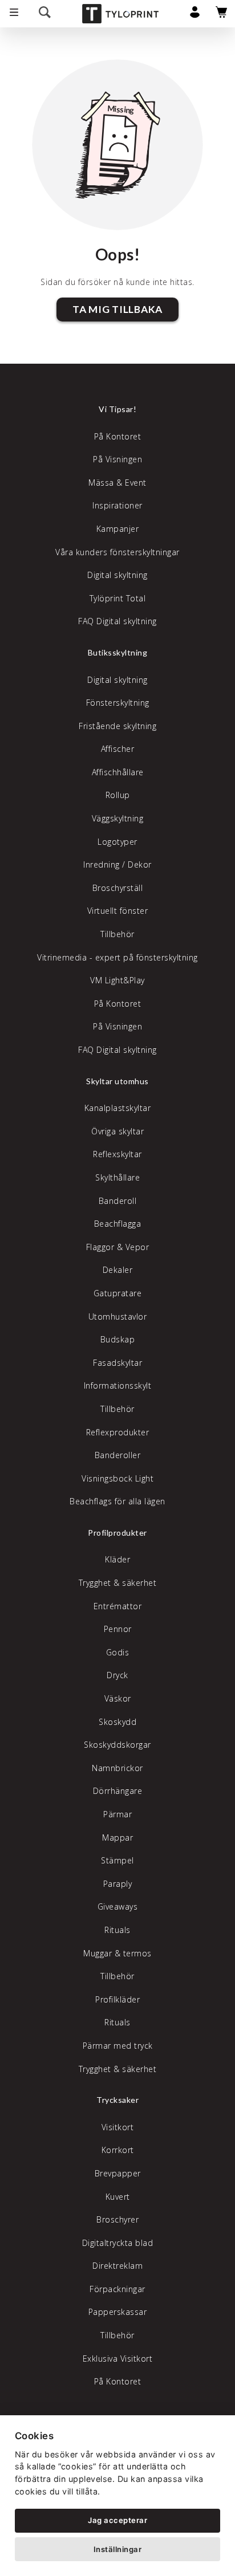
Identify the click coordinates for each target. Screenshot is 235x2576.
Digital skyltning (117, 575)
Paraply (118, 1884)
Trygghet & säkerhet (118, 1583)
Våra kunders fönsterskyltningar (117, 552)
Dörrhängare (118, 1791)
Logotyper (117, 842)
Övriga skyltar (117, 1131)
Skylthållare (117, 1177)
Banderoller (118, 1455)
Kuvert (118, 2197)
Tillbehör (117, 934)
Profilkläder (117, 1999)
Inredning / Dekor (117, 864)
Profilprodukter (117, 1533)
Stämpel (117, 1860)
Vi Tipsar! (117, 409)
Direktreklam (117, 2266)
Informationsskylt (118, 1385)
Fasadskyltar (117, 1363)
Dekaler (118, 1270)
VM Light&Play (117, 980)
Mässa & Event (117, 483)
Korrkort (118, 2150)
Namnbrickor (117, 1768)
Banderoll (118, 1201)
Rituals (117, 1930)
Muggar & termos (117, 1953)
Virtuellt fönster (118, 911)
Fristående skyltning (117, 726)
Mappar (117, 1838)
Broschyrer (117, 2219)
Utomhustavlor (118, 1317)
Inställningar (118, 2549)
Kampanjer (118, 529)
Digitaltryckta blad (118, 2243)
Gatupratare (118, 1293)
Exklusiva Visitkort (118, 2359)
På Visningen (117, 459)
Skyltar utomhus (117, 1081)
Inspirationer (117, 505)
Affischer (118, 749)
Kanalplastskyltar (118, 1108)
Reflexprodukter (118, 1432)
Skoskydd (117, 1722)
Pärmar (117, 1814)
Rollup (118, 795)
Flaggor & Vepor (118, 1247)
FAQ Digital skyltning (117, 621)
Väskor (118, 1698)
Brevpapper (118, 2173)
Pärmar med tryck (118, 2046)
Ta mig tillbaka (117, 309)
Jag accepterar (117, 2520)
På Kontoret (118, 436)
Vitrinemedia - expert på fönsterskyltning (117, 957)
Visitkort (118, 2127)
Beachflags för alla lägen (117, 1501)
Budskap (118, 1339)
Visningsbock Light (117, 1478)
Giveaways (118, 1906)
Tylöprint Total (118, 598)
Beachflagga (118, 1224)
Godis (118, 1652)
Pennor (118, 1629)
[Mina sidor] (195, 15)
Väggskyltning (118, 818)
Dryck (117, 1675)
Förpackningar (117, 2289)
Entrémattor (118, 1606)
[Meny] (14, 14)
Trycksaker (117, 2100)
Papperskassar (118, 2312)
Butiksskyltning (118, 652)
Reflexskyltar (117, 1154)
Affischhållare (118, 772)
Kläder (117, 1559)
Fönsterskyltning (118, 703)
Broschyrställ (118, 888)
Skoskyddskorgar (117, 1745)
